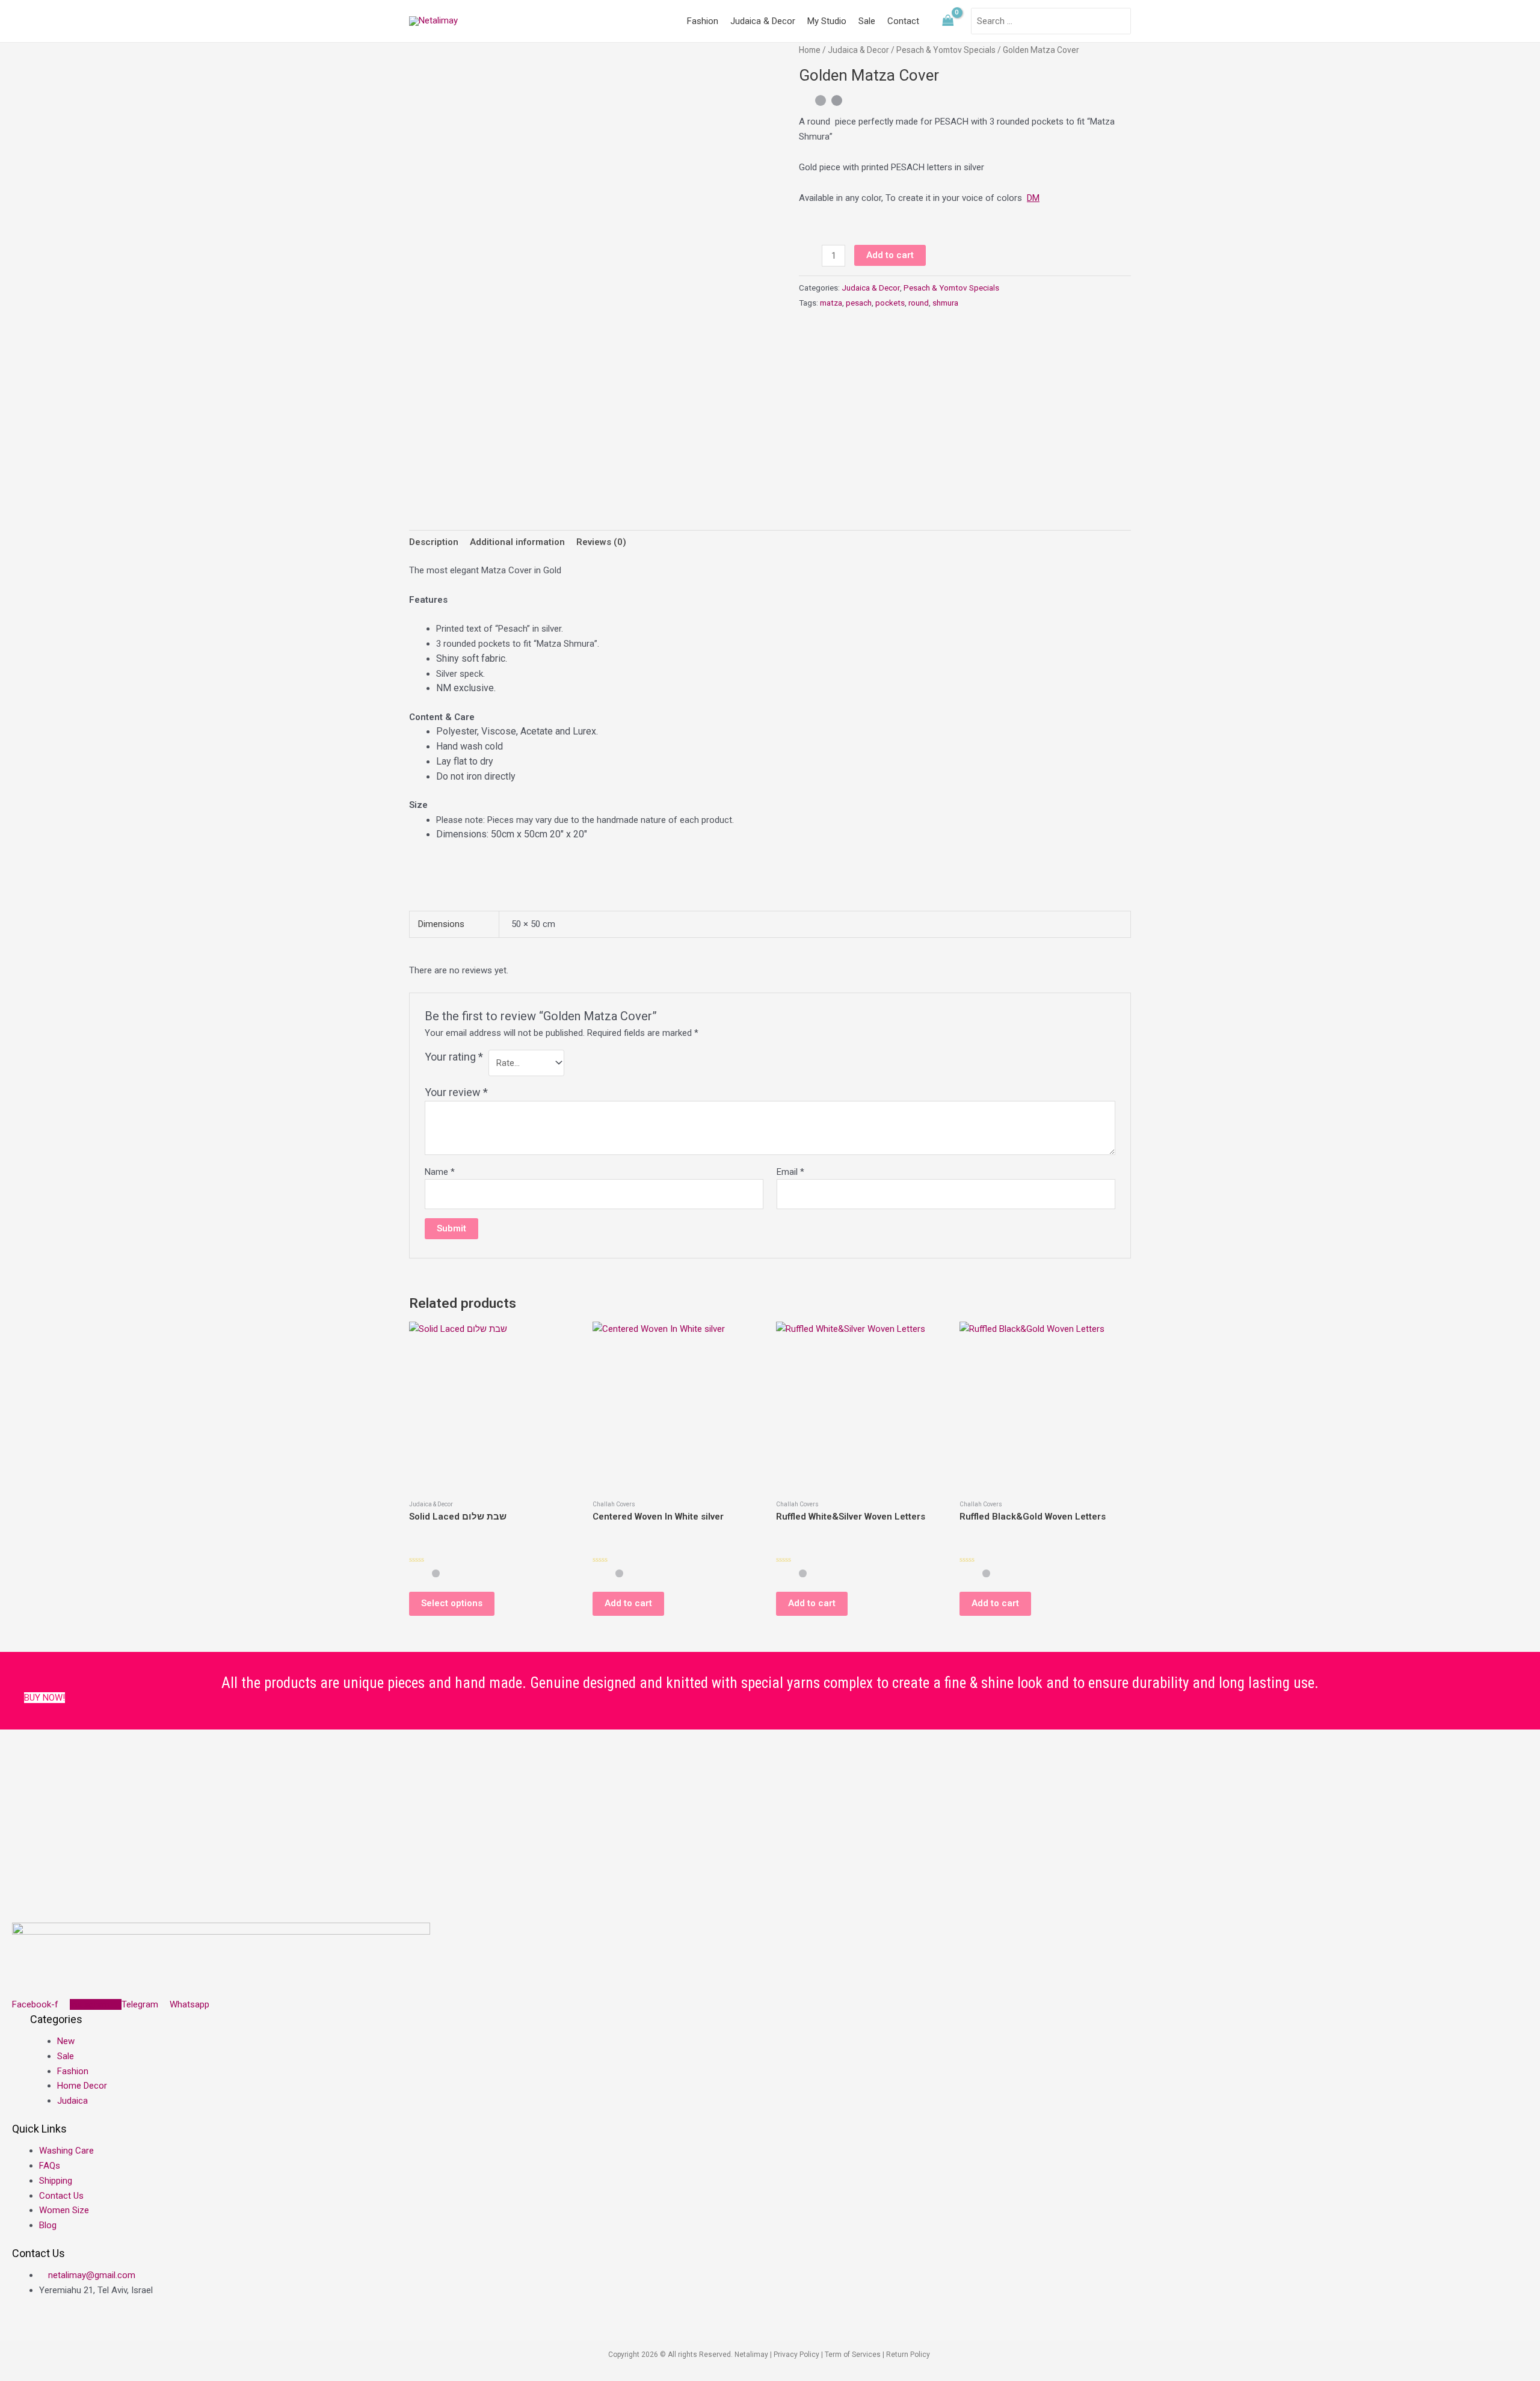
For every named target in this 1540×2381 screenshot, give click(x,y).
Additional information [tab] (517, 542)
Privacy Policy (796, 2355)
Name (440, 1172)
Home (810, 50)
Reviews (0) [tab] (601, 542)
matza (831, 303)
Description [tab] (434, 542)
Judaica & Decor (763, 21)
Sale (867, 21)
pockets (890, 303)
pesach (859, 303)
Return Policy (909, 2355)
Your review (456, 1092)
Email (790, 1172)
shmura (945, 303)
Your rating (454, 1057)
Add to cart (890, 255)
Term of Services (853, 2355)
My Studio (827, 21)
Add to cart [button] (628, 1603)
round (919, 303)
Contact (903, 21)
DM (1033, 198)
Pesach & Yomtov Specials (946, 50)
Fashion (703, 21)
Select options (452, 1603)
